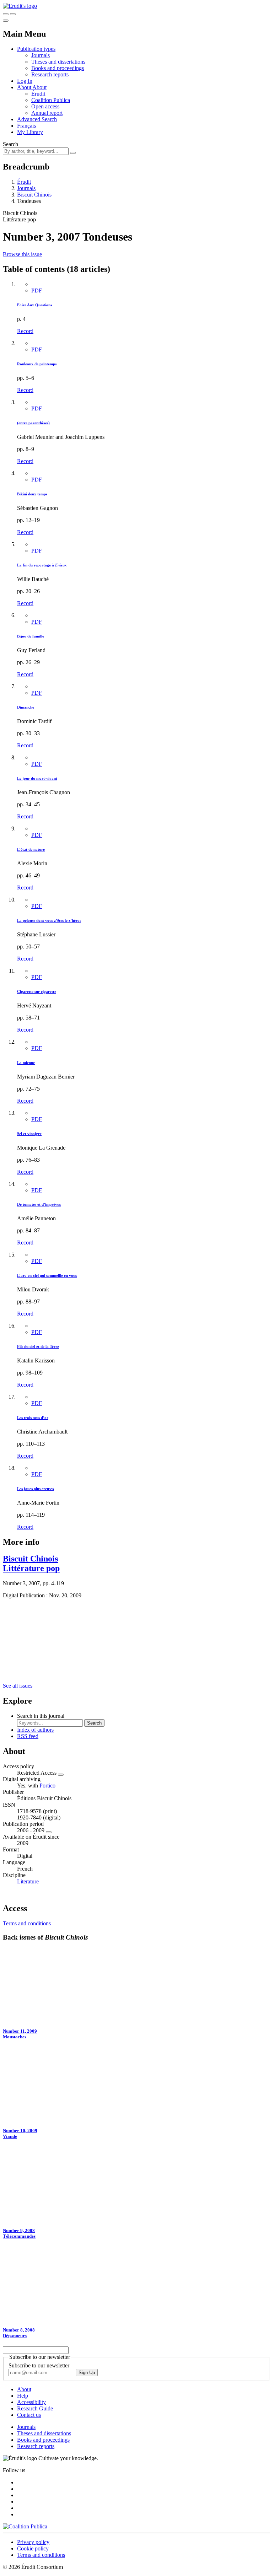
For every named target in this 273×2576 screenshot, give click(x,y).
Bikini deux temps (32, 494)
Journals (41, 55)
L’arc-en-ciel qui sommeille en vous (47, 1275)
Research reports (50, 74)
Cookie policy (33, 2548)
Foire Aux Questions (34, 305)
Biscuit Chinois (34, 195)
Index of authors (35, 1730)
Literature (28, 1881)
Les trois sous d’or (33, 1418)
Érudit (38, 94)
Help (23, 2396)
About (39, 87)
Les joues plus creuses (35, 1489)
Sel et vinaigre (29, 1134)
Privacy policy (33, 2542)
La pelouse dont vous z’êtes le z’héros (49, 920)
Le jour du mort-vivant (37, 778)
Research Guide (35, 2408)
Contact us (29, 2415)
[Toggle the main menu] (6, 21)
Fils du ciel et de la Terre (38, 1346)
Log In (25, 81)
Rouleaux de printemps (37, 364)
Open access (45, 106)
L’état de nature (31, 849)
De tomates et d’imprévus (39, 1204)
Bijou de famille (31, 636)
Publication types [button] (36, 49)
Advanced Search (37, 119)
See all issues (18, 1686)
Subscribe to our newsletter (39, 2365)
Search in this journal (41, 1716)
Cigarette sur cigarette (37, 991)
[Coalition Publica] (25, 2526)
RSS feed (28, 1736)
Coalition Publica (51, 100)
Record (25, 331)
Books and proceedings (58, 68)
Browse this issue (22, 254)
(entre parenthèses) (33, 423)
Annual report (47, 113)
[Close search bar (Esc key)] (13, 14)
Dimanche (26, 707)
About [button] (25, 87)
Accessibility (31, 2402)
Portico (47, 1786)
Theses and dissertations (58, 62)
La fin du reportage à (42, 565)
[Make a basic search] (6, 14)
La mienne (26, 1063)
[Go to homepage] (20, 6)
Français (26, 126)
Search (10, 144)
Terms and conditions (27, 1923)
